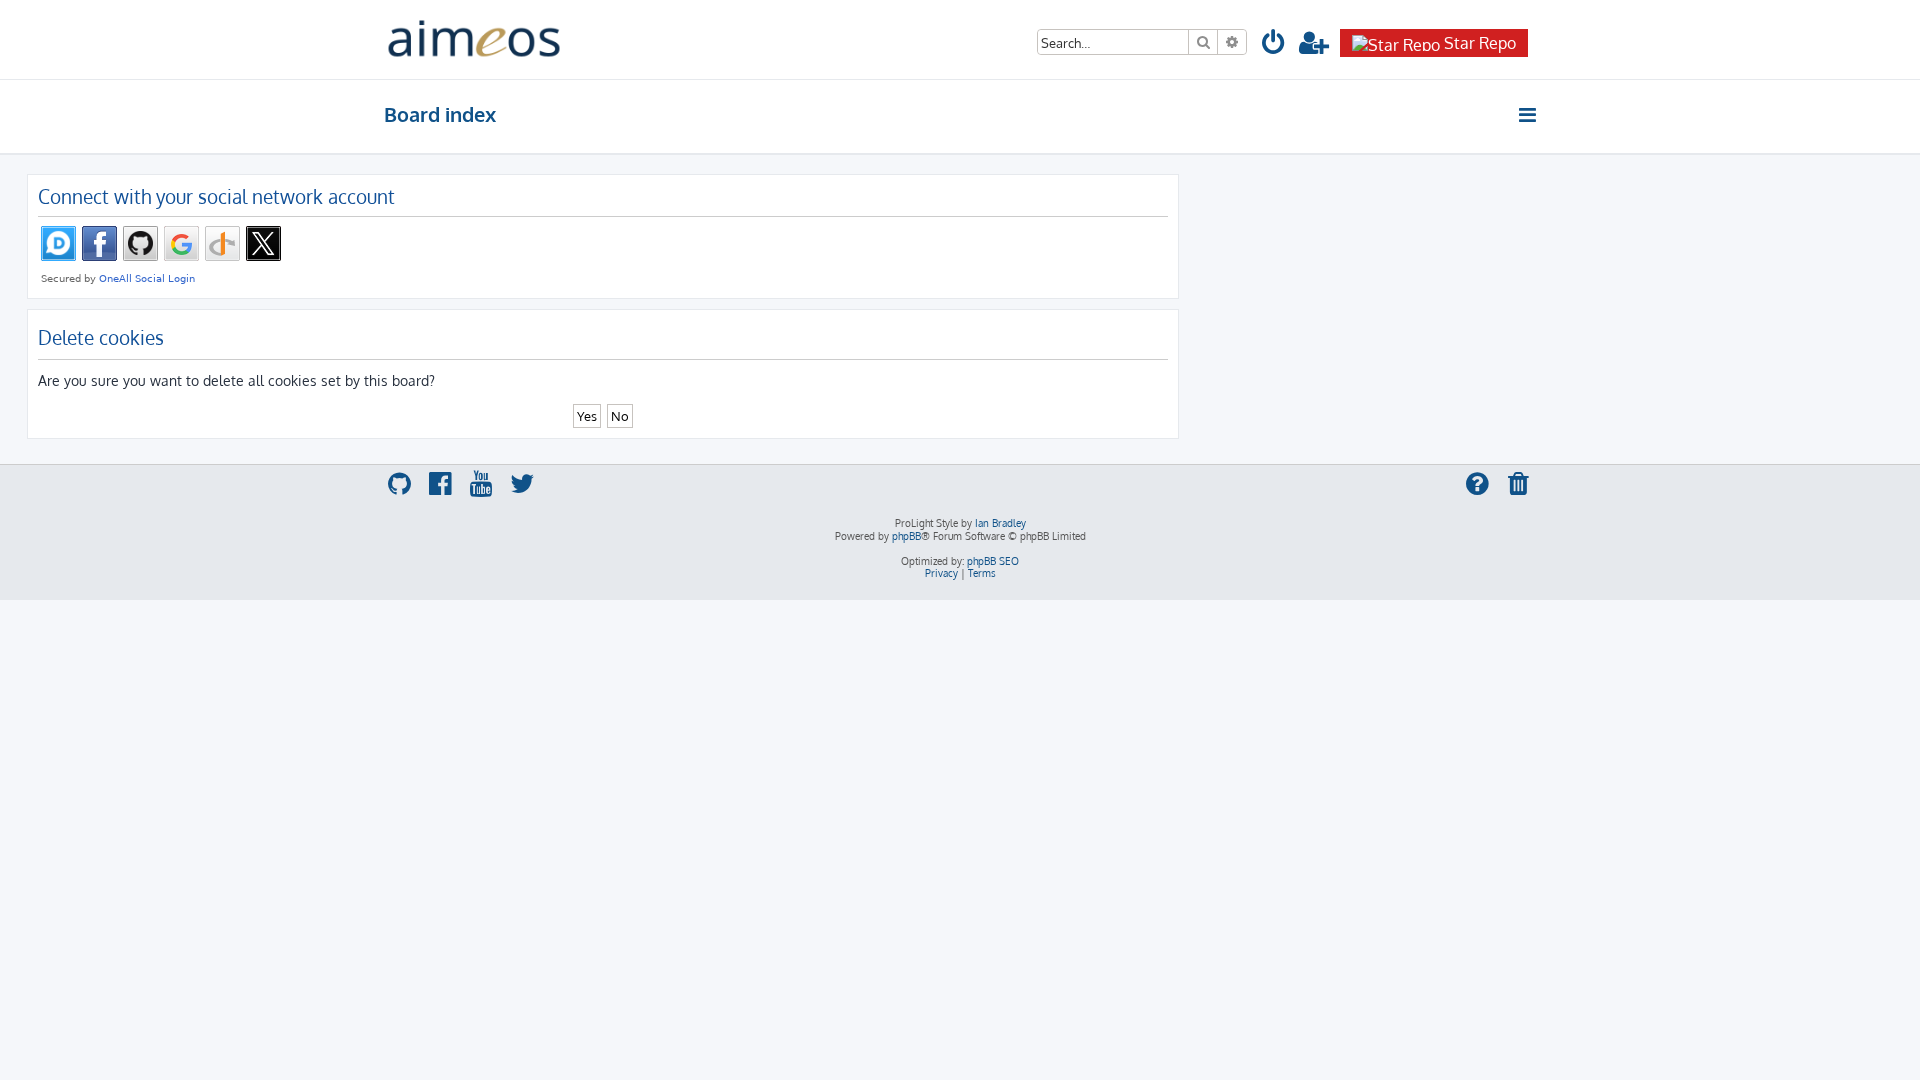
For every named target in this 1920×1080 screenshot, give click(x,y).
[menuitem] (1274, 45)
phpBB (906, 536)
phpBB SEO (993, 561)
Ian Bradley (1000, 523)
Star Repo (1480, 43)
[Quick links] (1528, 115)
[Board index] (474, 39)
